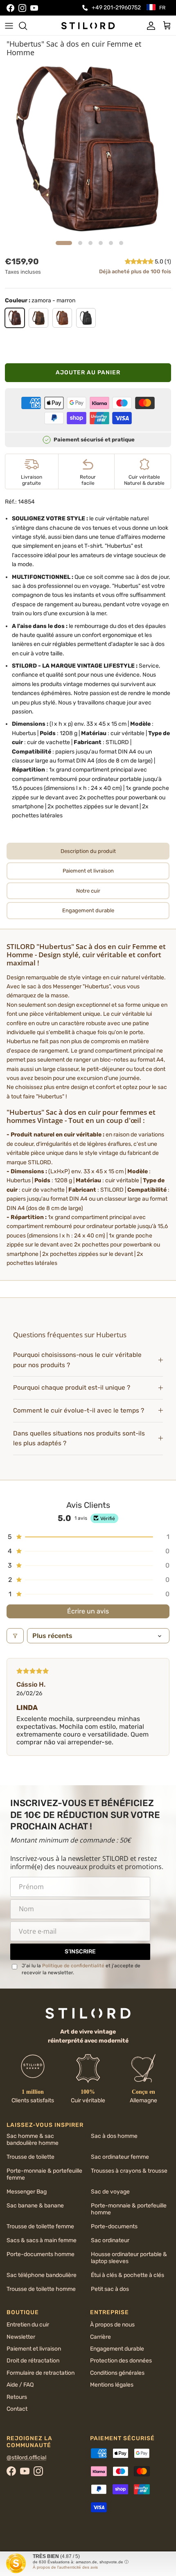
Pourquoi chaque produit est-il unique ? (72, 1388)
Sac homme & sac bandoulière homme (33, 2140)
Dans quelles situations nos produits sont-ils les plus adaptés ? (79, 1439)
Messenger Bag (27, 2192)
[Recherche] (27, 26)
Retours (17, 2397)
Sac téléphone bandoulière (42, 2275)
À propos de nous (112, 2325)
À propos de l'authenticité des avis (65, 2567)
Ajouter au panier (88, 372)
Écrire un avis (88, 1611)
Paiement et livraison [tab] (88, 871)
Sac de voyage (110, 2192)
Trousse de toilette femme (40, 2226)
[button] (140, 262)
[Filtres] (15, 1636)
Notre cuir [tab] (88, 891)
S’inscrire (80, 1952)
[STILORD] (88, 25)
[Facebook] (10, 8)
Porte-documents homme (41, 2254)
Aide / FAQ (20, 2385)
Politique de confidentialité (73, 1966)
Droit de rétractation (33, 2361)
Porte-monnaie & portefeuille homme (129, 2209)
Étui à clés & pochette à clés (127, 2275)
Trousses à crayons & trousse (129, 2171)
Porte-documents (114, 2226)
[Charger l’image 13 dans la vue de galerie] (88, 149)
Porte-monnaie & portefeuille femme (44, 2174)
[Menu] (9, 26)
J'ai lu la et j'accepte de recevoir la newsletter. (81, 1969)
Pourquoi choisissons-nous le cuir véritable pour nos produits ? (77, 1360)
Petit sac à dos (110, 2289)
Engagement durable (117, 2349)
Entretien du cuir (28, 2325)
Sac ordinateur (110, 2240)
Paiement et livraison (34, 2349)
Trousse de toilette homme (41, 2289)
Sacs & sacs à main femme (42, 2240)
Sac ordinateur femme (120, 2157)
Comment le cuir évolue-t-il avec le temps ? (79, 1411)
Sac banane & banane (35, 2206)
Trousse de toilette (30, 2157)
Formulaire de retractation (41, 2373)
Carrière (100, 2337)
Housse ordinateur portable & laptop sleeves (129, 2258)
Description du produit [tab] (88, 851)
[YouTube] (34, 8)
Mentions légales (112, 2385)
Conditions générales (117, 2373)
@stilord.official (26, 2458)
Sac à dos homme (114, 2136)
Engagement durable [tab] (88, 910)
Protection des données (121, 2361)
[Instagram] (22, 8)
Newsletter (21, 2337)
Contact (17, 2409)
